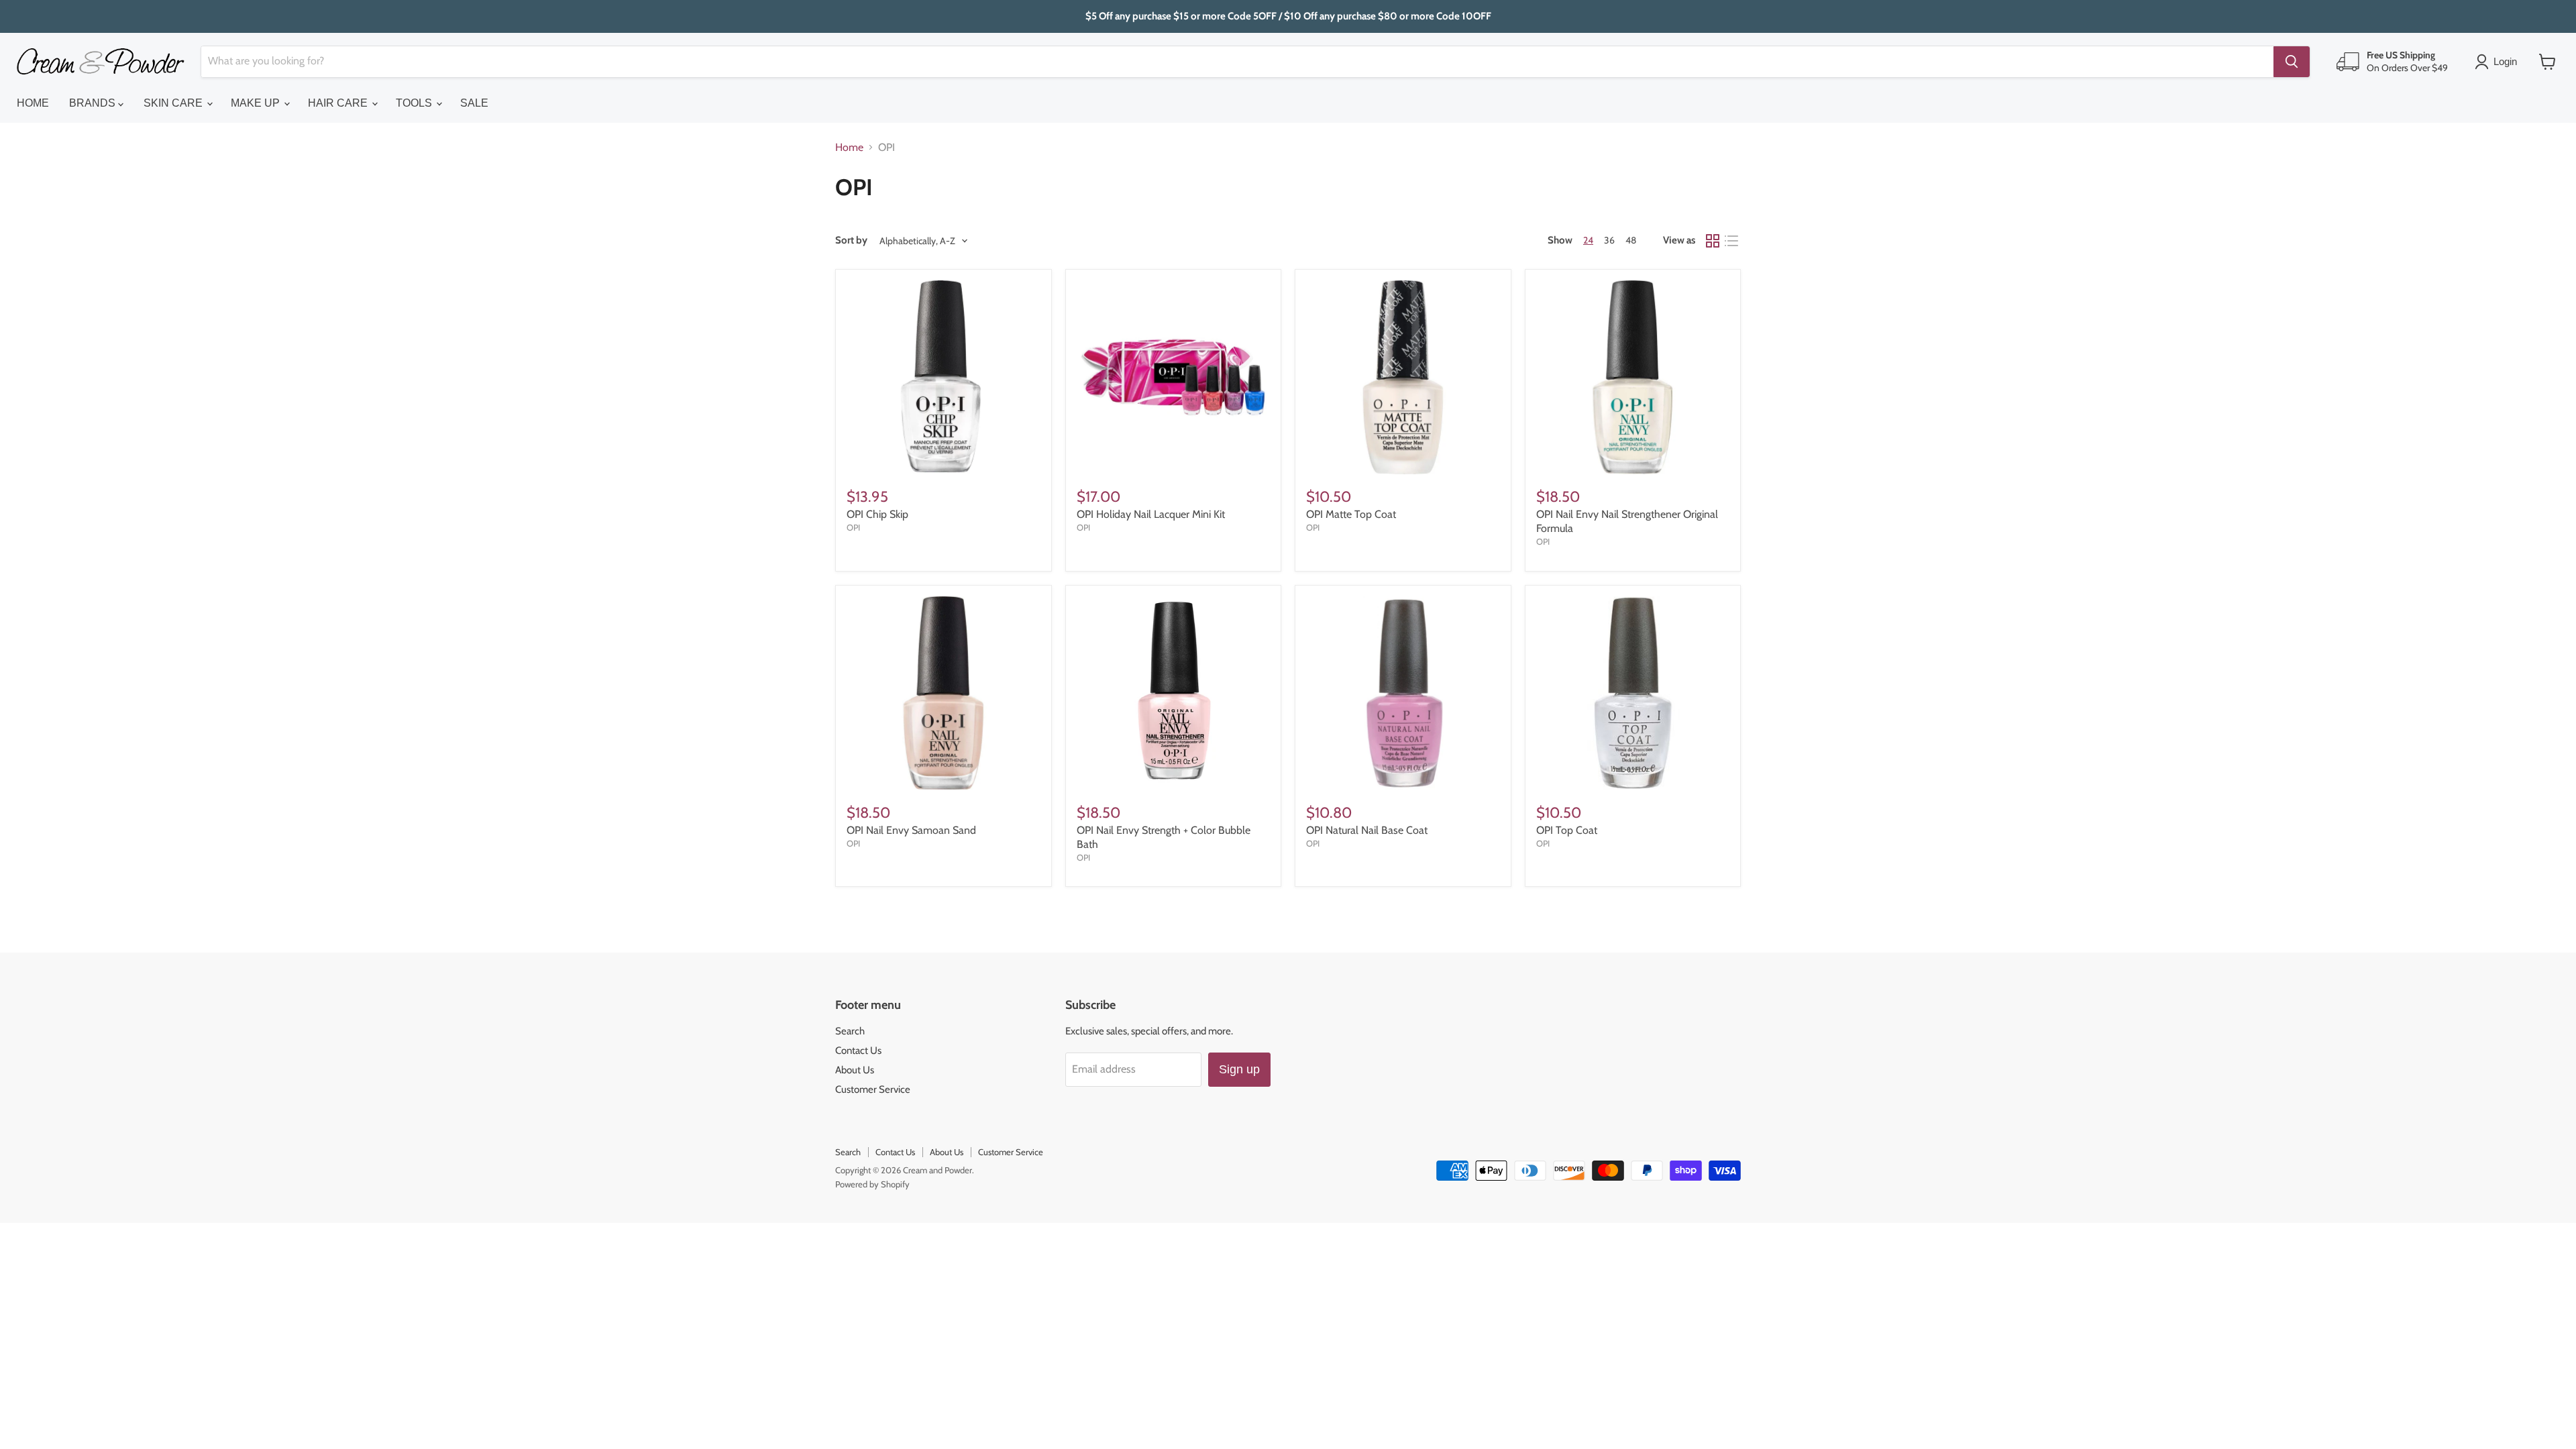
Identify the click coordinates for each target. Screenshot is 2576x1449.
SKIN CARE (174, 103)
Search (850, 1031)
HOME (33, 103)
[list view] (1731, 241)
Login (2505, 61)
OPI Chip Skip (877, 514)
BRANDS (94, 103)
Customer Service (873, 1089)
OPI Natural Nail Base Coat (1367, 830)
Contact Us (858, 1051)
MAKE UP (257, 103)
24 (1588, 240)
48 (1631, 240)
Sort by (851, 240)
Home (849, 148)
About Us (855, 1070)
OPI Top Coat (1567, 830)
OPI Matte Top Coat (1351, 514)
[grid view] (1713, 241)
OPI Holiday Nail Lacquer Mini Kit (1151, 514)
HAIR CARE (339, 103)
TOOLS (415, 103)
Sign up (1239, 1069)
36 (1609, 240)
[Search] (2292, 62)
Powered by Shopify (872, 1184)
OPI (853, 527)
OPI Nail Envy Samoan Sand (911, 830)
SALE (474, 103)
